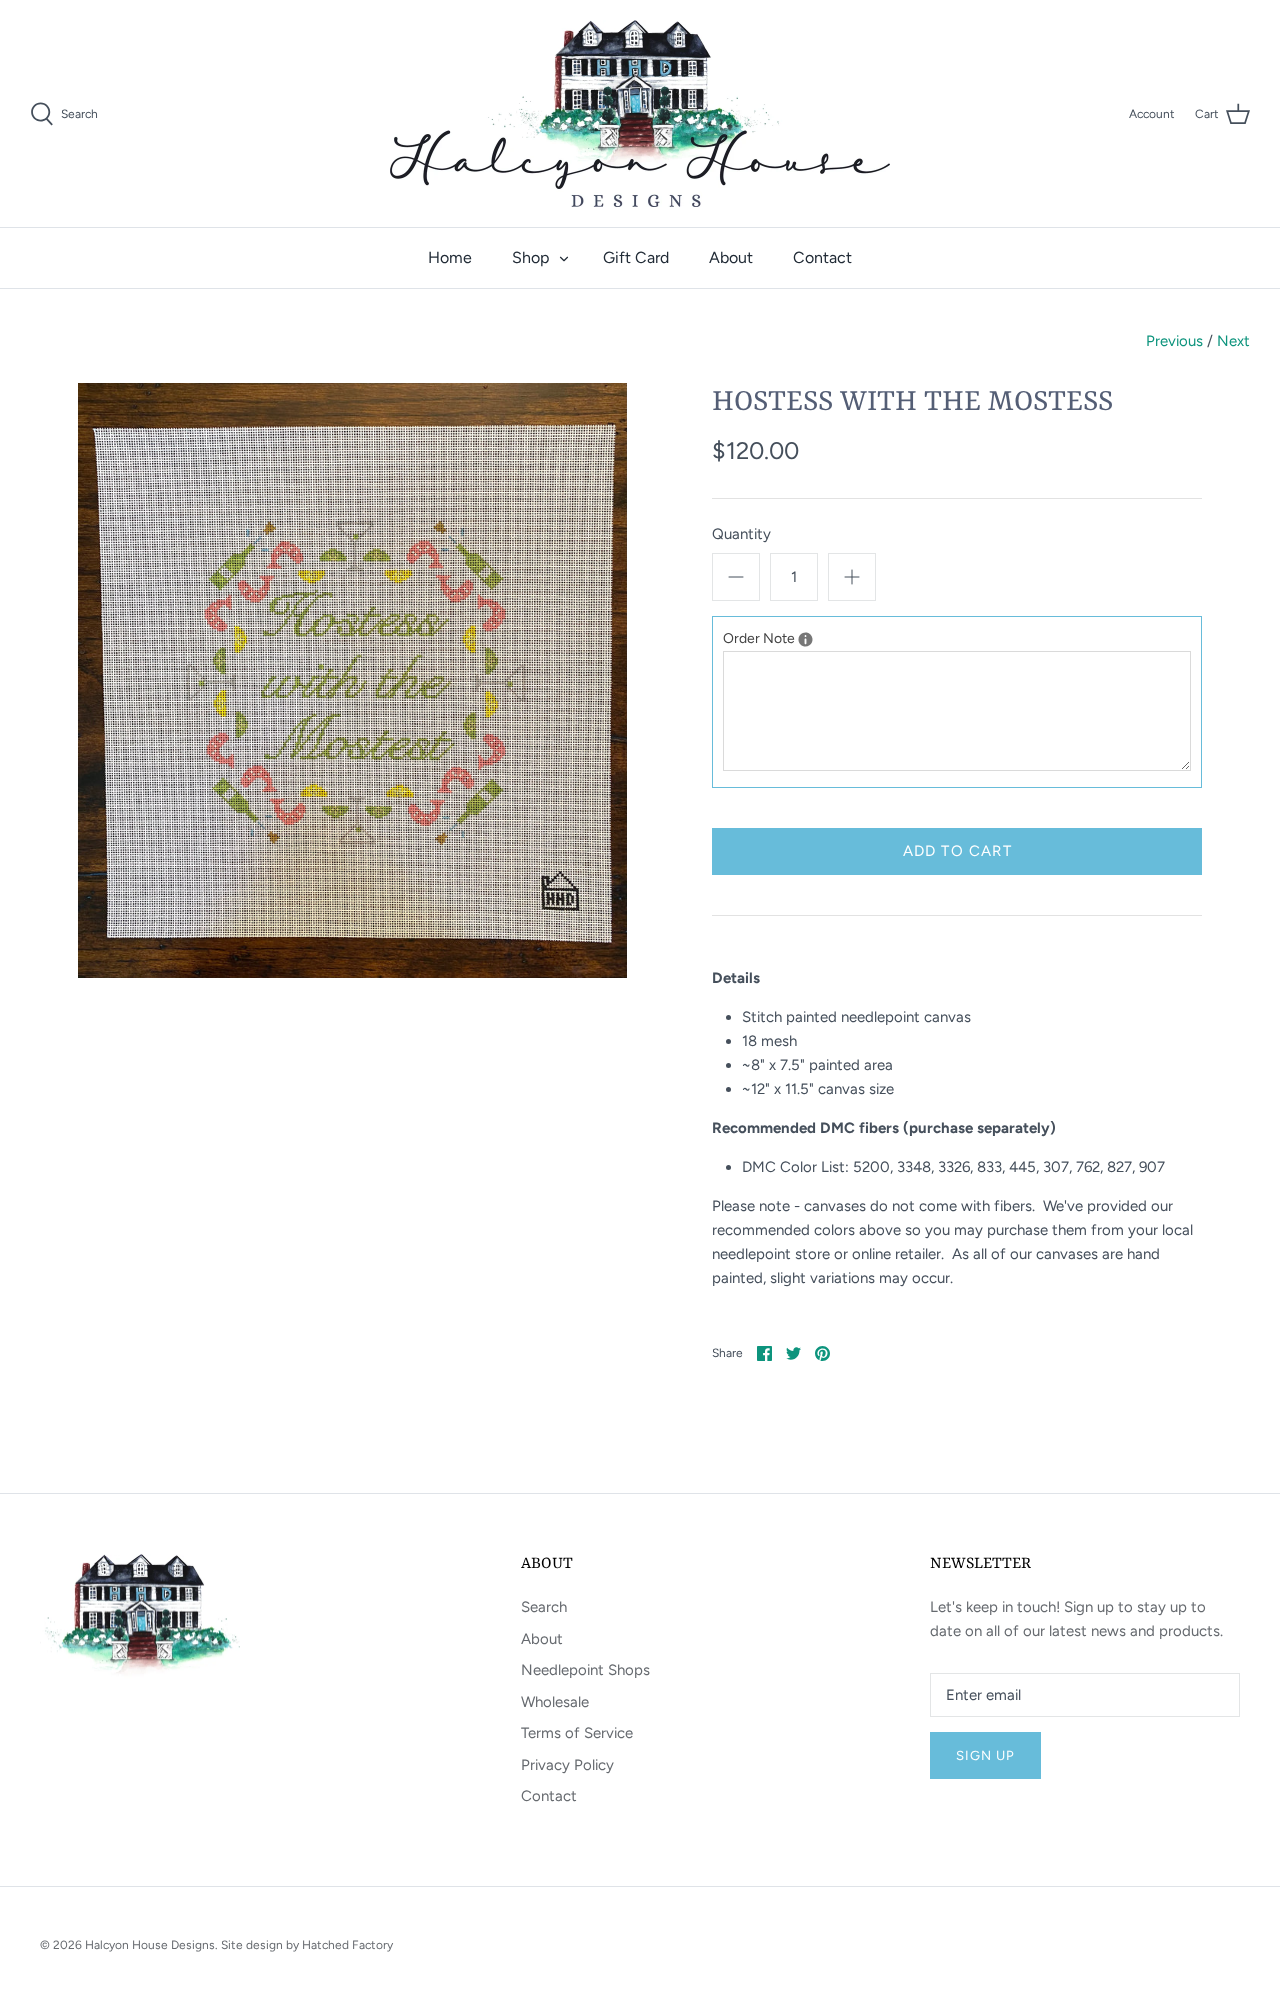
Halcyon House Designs (150, 1945)
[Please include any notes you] (805, 639)
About (731, 257)
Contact (822, 257)
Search (544, 1607)
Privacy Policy (567, 1765)
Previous (1174, 341)
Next (1233, 341)
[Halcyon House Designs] (640, 113)
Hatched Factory (347, 1945)
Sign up (985, 1755)
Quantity (741, 534)
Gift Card (636, 257)
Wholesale (555, 1702)
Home (450, 257)
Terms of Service (577, 1733)
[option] (352, 680)
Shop (530, 257)
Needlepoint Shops (585, 1670)
